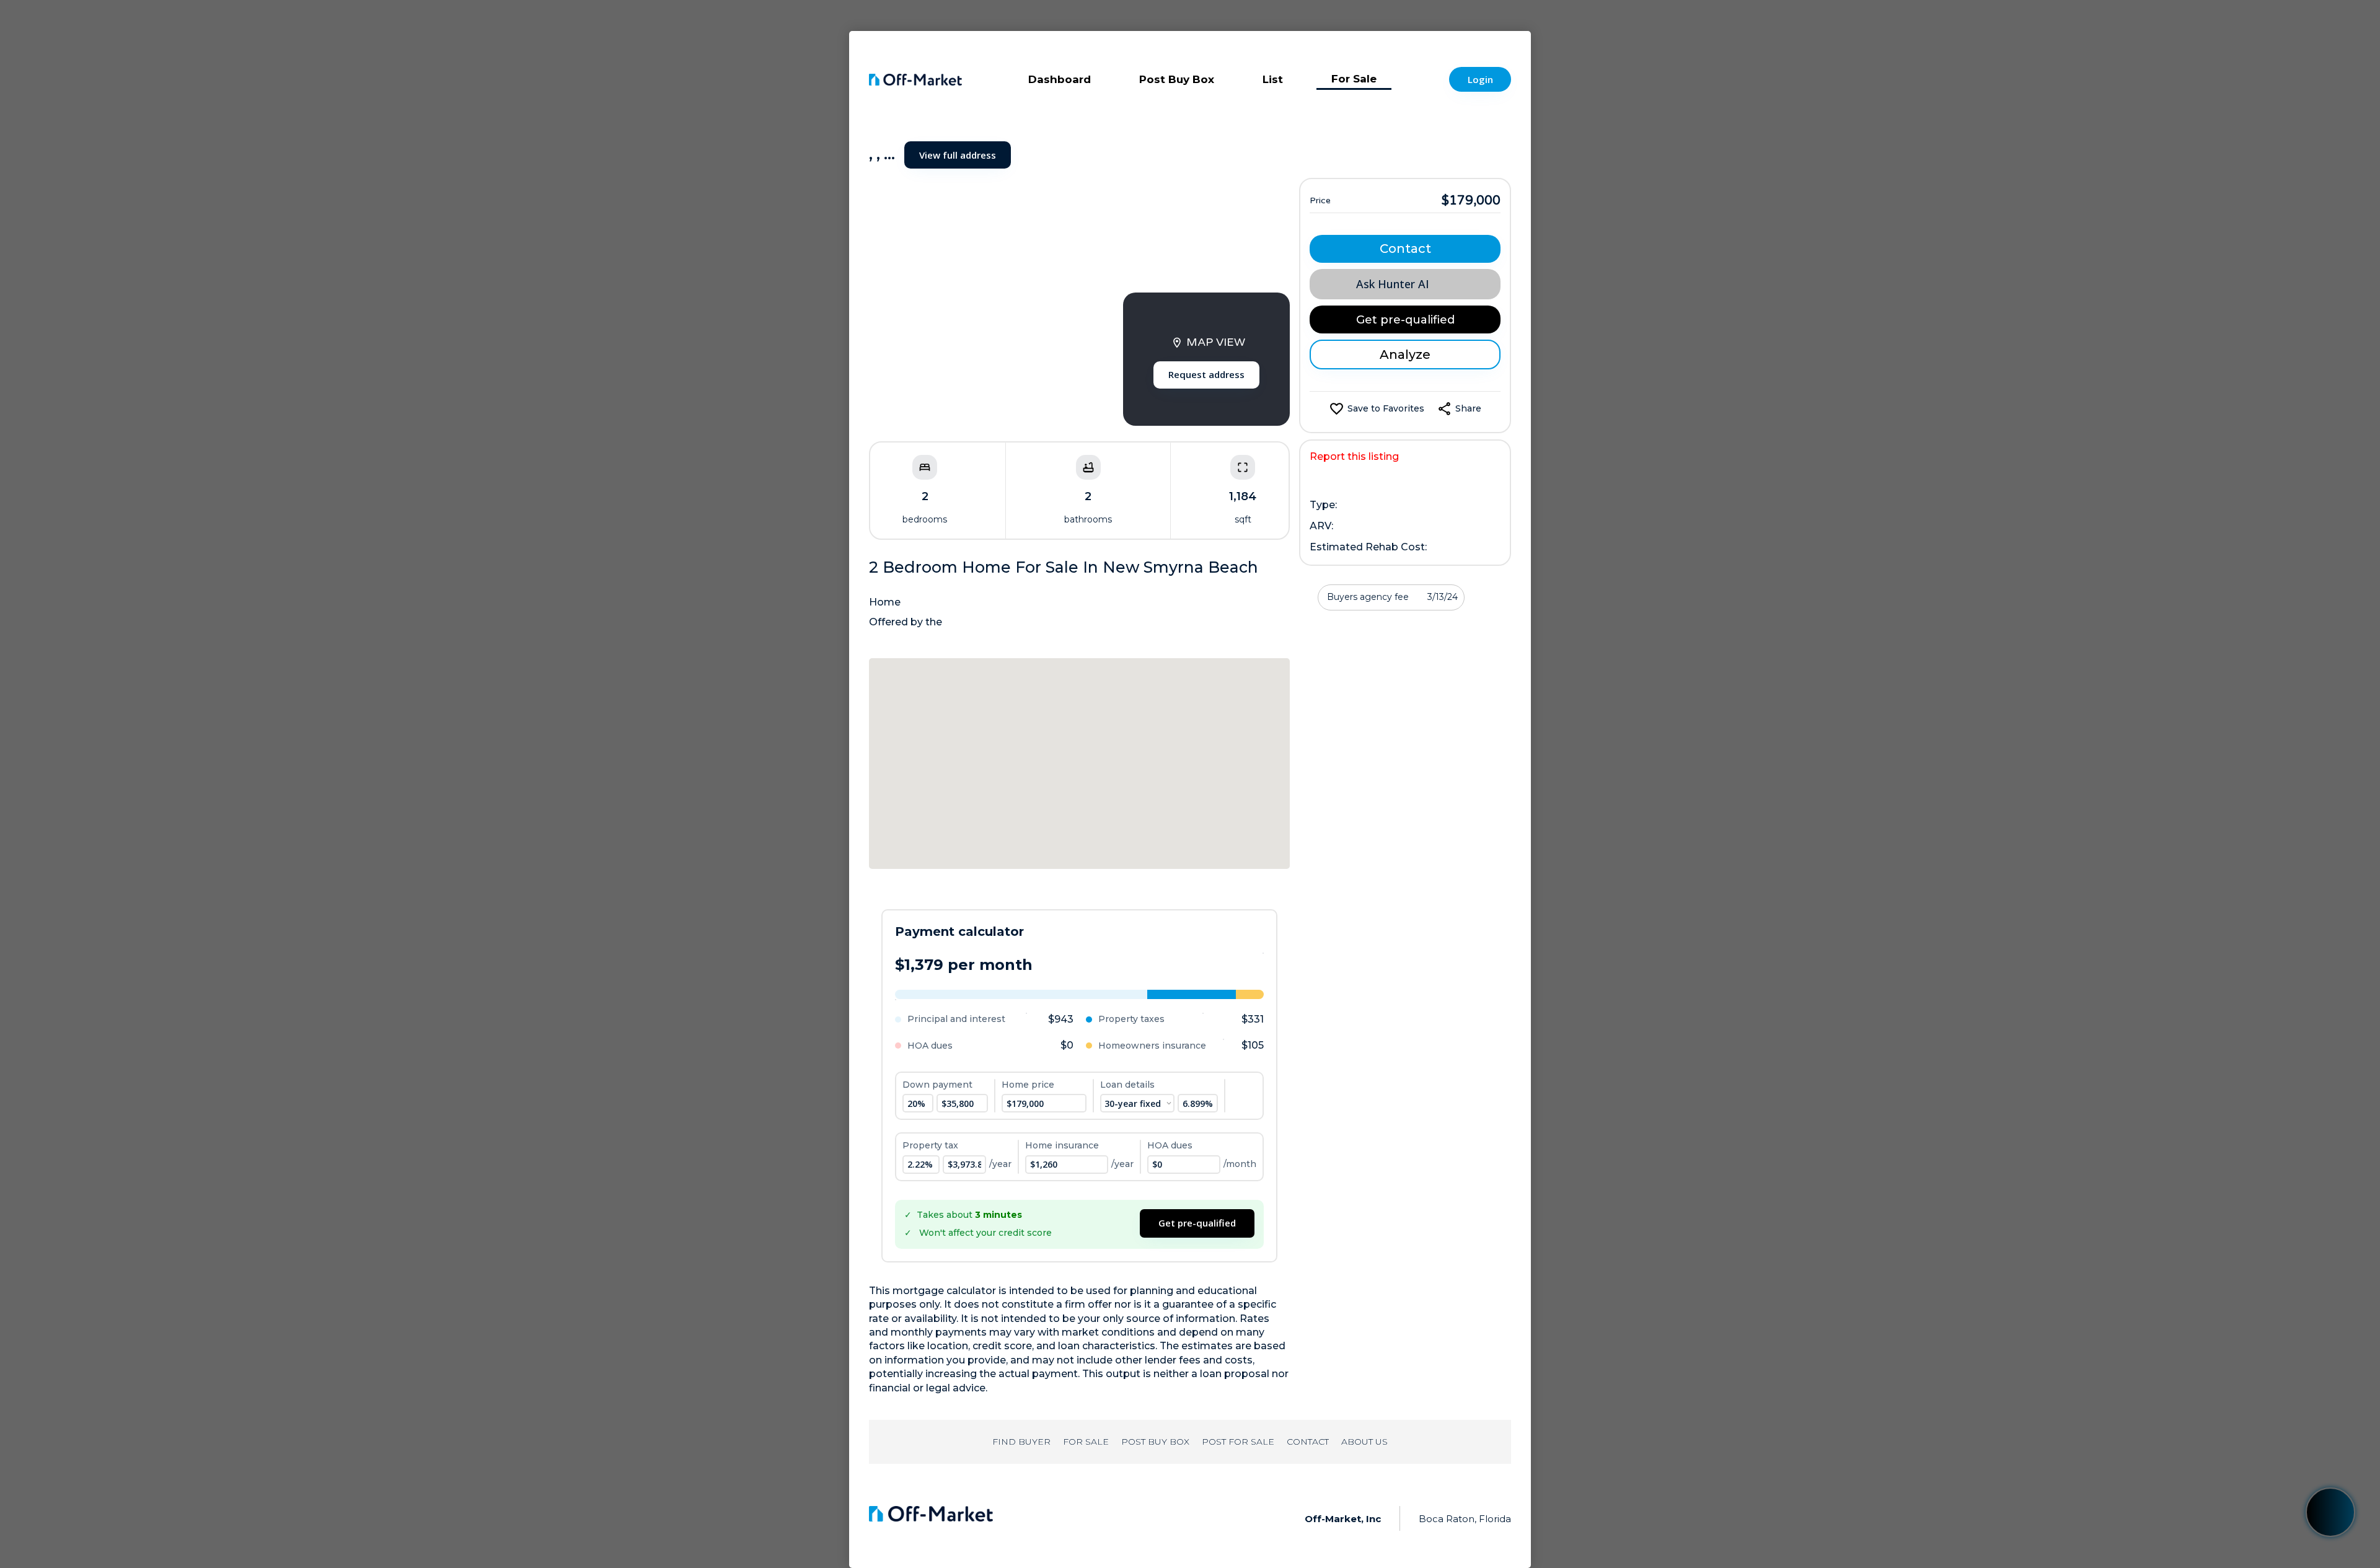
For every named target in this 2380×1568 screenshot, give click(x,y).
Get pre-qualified (1197, 1223)
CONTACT (1308, 1442)
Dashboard (1060, 79)
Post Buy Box (1177, 79)
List (1273, 79)
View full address (958, 155)
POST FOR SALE (1238, 1442)
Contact (1405, 249)
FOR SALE (1086, 1442)
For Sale (1354, 79)
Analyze (1405, 355)
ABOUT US (1364, 1442)
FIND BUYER (1021, 1442)
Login (1480, 79)
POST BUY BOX (1155, 1442)
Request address (1206, 374)
